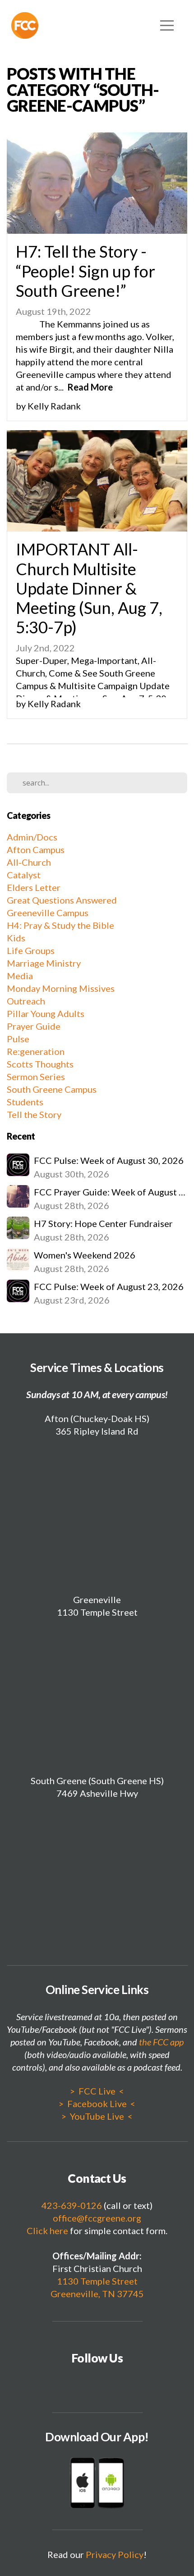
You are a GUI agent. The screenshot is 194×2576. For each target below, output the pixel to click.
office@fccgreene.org (97, 2218)
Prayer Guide (34, 1026)
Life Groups (31, 950)
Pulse (18, 1039)
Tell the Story (34, 1114)
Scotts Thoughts (40, 1064)
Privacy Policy (115, 2554)
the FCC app (161, 2042)
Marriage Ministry (44, 963)
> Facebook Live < (97, 2104)
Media (20, 976)
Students (25, 1102)
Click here (47, 2231)
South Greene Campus (52, 1089)
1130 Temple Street (97, 2281)
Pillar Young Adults (46, 1013)
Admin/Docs (32, 837)
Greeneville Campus (48, 913)
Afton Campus (36, 850)
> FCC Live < (97, 2091)
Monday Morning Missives (61, 988)
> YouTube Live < (97, 2116)
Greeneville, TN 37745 (97, 2294)
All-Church (29, 862)
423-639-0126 (72, 2205)
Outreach (26, 1001)
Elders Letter (34, 887)
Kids (16, 938)
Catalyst (24, 875)
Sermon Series (36, 1077)
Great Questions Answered (62, 900)
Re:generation (36, 1051)
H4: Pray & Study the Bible (60, 925)
